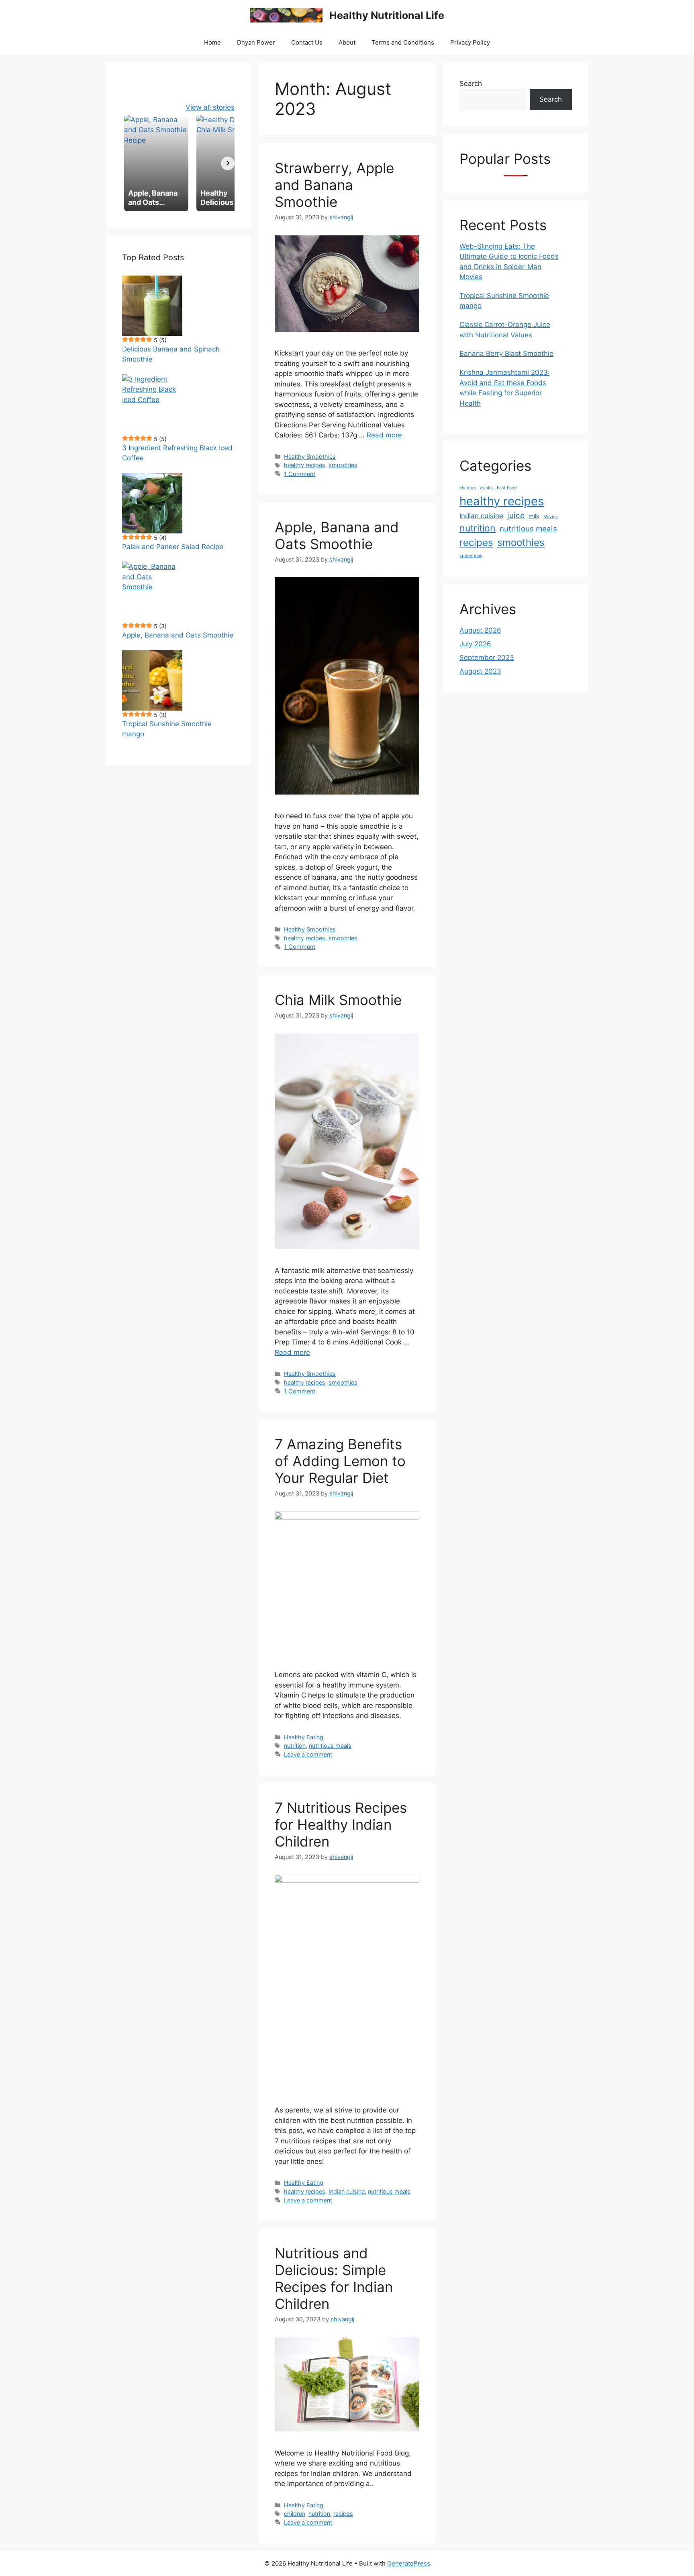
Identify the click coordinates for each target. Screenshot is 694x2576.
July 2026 (475, 644)
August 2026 (480, 630)
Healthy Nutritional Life (387, 15)
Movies (551, 517)
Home (212, 42)
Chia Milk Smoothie (338, 1000)
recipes (343, 2514)
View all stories (210, 107)
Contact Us (307, 42)
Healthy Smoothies (310, 457)
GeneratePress (409, 2563)
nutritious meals (330, 1746)
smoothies (343, 465)
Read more (384, 435)
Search (471, 84)
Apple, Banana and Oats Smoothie (337, 535)
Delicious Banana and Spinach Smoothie (171, 354)
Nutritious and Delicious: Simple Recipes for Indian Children (334, 2278)
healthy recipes (305, 465)
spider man (471, 556)
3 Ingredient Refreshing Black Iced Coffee (177, 453)
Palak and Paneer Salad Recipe (173, 547)
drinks (486, 488)
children (295, 2514)
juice (516, 516)
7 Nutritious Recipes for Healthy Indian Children (341, 1824)
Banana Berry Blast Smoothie (506, 353)
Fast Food (507, 488)
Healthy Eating (304, 1737)
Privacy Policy (470, 42)
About (347, 42)
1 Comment (300, 474)
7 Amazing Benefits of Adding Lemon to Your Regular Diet (340, 1461)
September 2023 (487, 658)
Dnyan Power (256, 42)
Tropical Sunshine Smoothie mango (167, 729)
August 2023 (480, 671)
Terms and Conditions (403, 42)
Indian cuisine (347, 2191)
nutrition (295, 1746)
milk (534, 516)
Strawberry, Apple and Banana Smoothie (334, 185)
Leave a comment (308, 1754)
